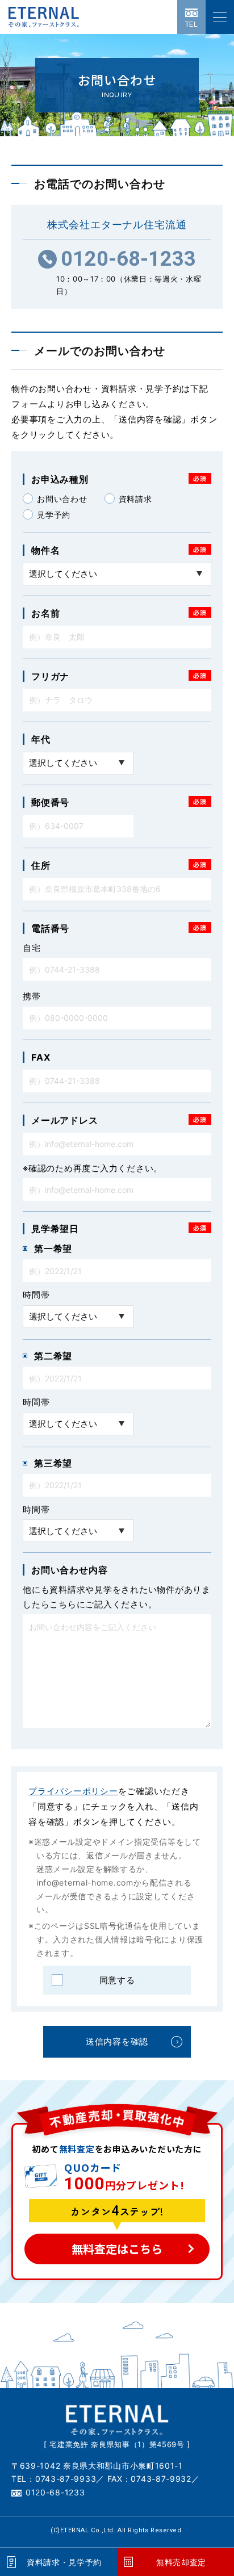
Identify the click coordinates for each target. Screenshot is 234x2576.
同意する (117, 1980)
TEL (192, 24)
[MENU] (220, 17)
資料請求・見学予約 (64, 2562)
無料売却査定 (181, 2562)
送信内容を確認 (117, 2041)
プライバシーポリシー (73, 1791)
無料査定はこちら (117, 2249)
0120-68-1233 (128, 259)
